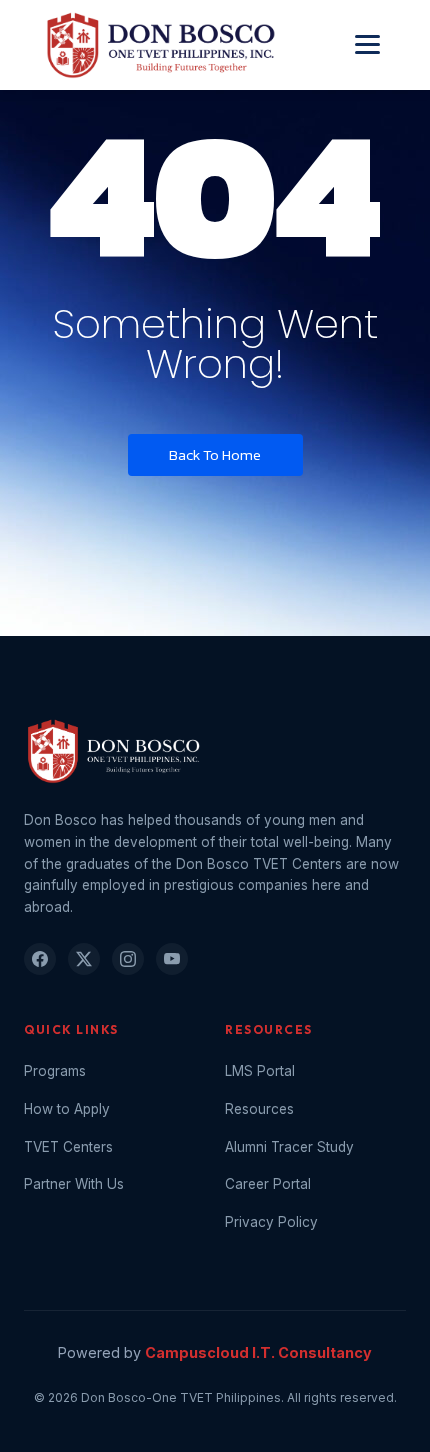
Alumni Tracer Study (289, 1147)
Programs (55, 1071)
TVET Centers (68, 1147)
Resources (259, 1109)
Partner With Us (74, 1184)
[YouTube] (172, 959)
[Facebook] (40, 959)
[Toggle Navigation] (367, 44)
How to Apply (67, 1109)
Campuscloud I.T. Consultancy (258, 1352)
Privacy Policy (271, 1222)
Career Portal (268, 1184)
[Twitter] (84, 959)
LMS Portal (260, 1071)
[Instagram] (128, 959)
